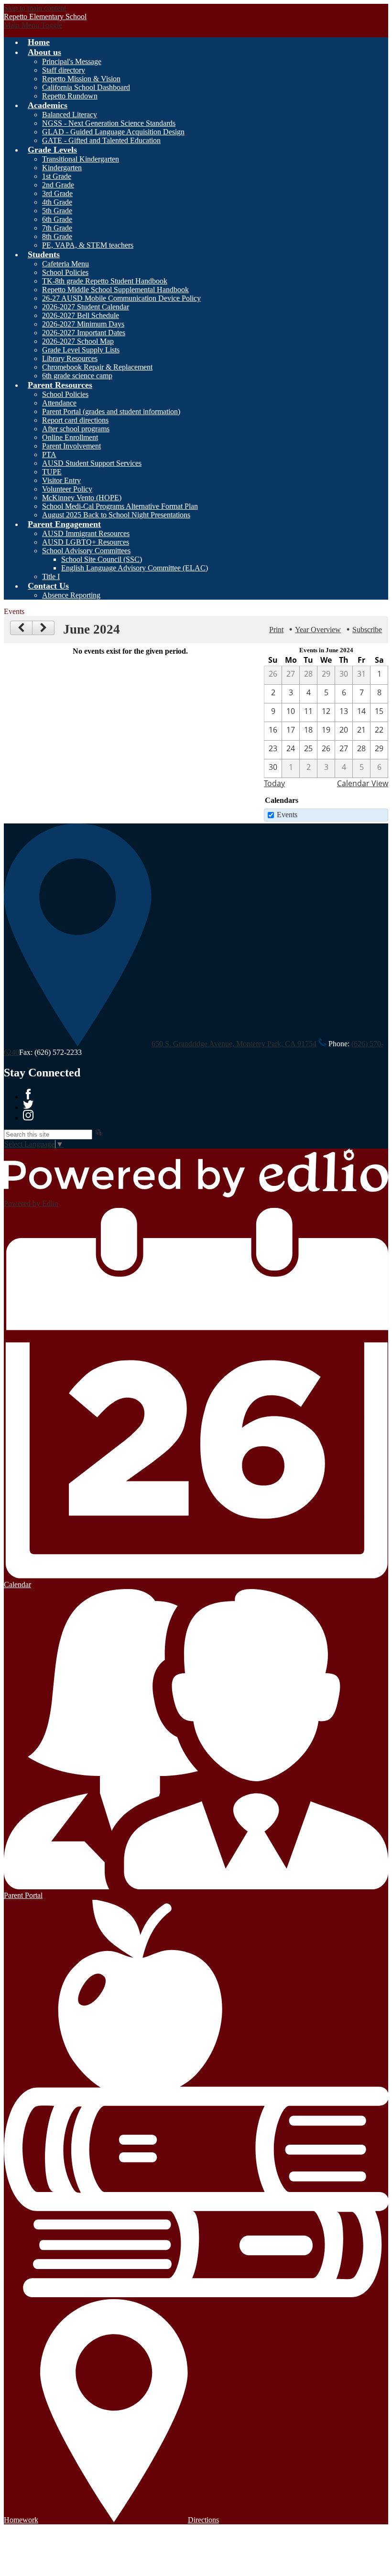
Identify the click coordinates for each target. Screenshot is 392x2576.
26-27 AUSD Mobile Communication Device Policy (121, 298)
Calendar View (363, 783)
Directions (203, 2520)
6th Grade (57, 219)
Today (274, 783)
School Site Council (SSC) (102, 559)
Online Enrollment (70, 437)
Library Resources (70, 358)
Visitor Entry (61, 480)
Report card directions (75, 420)
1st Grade (57, 176)
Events (287, 815)
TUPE (52, 472)
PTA (49, 455)
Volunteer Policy (67, 489)
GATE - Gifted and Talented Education (101, 140)
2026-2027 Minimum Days (83, 324)
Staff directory (64, 70)
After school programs (76, 429)
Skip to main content (35, 8)
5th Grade (57, 211)
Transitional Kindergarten (81, 159)
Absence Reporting (71, 595)
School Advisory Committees (86, 551)
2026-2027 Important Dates (84, 333)
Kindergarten (62, 168)
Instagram (28, 1115)
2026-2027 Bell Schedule (81, 315)
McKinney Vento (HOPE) (82, 498)
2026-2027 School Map (78, 341)
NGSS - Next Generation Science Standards (109, 123)
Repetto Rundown (70, 96)
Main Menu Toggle (33, 25)
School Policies (65, 272)
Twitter (28, 1105)
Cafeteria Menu (65, 264)
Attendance (59, 403)
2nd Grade (58, 185)
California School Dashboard (86, 87)
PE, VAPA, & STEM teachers (88, 245)
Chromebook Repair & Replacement (97, 367)
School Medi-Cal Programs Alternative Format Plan (120, 506)
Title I (51, 576)
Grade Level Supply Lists (81, 350)
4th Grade (57, 202)
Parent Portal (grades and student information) (111, 411)
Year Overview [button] (318, 630)
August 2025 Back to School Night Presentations (116, 515)
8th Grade (57, 236)
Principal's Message (72, 61)
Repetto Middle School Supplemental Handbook (115, 290)
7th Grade (57, 228)
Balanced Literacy (70, 115)
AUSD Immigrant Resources (86, 533)
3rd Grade (57, 193)
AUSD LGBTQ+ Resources (86, 542)
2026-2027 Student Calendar (86, 307)
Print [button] (276, 630)
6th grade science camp (77, 376)
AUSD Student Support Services (92, 463)
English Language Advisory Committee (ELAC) (135, 568)
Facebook (28, 1094)
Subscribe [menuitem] (367, 630)
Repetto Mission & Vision (81, 79)
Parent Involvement (71, 446)
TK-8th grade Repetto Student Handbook (105, 281)
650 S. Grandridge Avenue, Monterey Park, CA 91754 (234, 1044)
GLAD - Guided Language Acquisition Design (113, 132)
